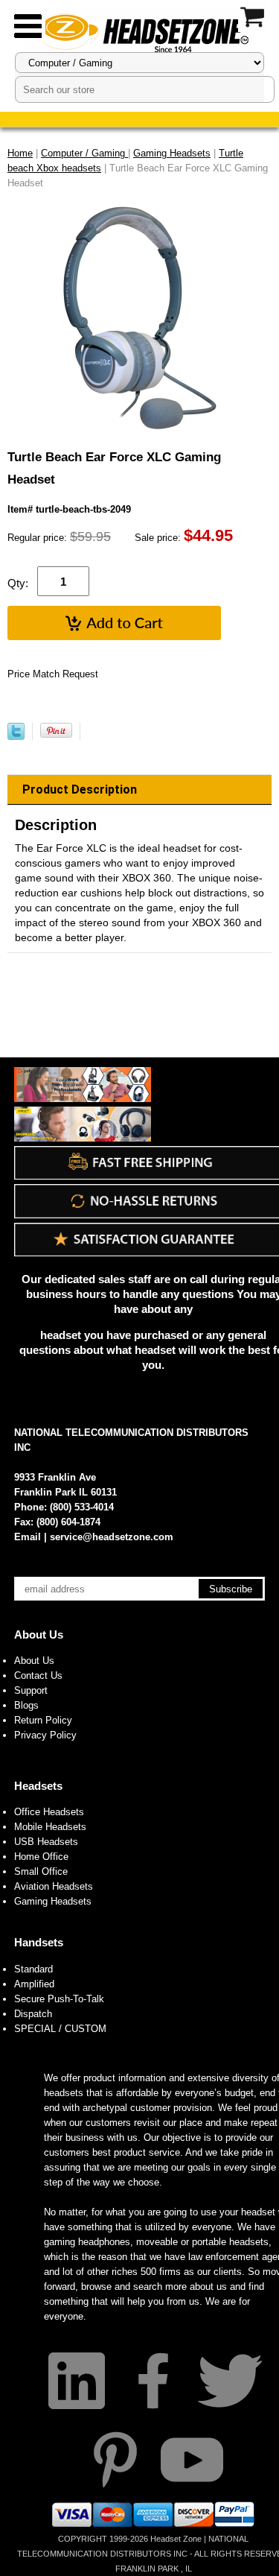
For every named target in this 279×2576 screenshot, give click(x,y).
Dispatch (33, 2014)
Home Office (41, 1857)
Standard (33, 1969)
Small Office (41, 1871)
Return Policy (43, 1720)
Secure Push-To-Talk (59, 1999)
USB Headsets (46, 1842)
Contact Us (38, 1675)
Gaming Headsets (53, 1901)
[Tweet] (16, 737)
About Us (39, 1634)
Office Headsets (49, 1812)
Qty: (18, 583)
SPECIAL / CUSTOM (60, 2029)
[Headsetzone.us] (140, 32)
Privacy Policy (45, 1735)
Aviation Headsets (54, 1886)
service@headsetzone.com (112, 1537)
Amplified (34, 1984)
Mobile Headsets (50, 1827)
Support (31, 1690)
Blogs (26, 1705)
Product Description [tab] (80, 789)
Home (20, 153)
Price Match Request (53, 674)
